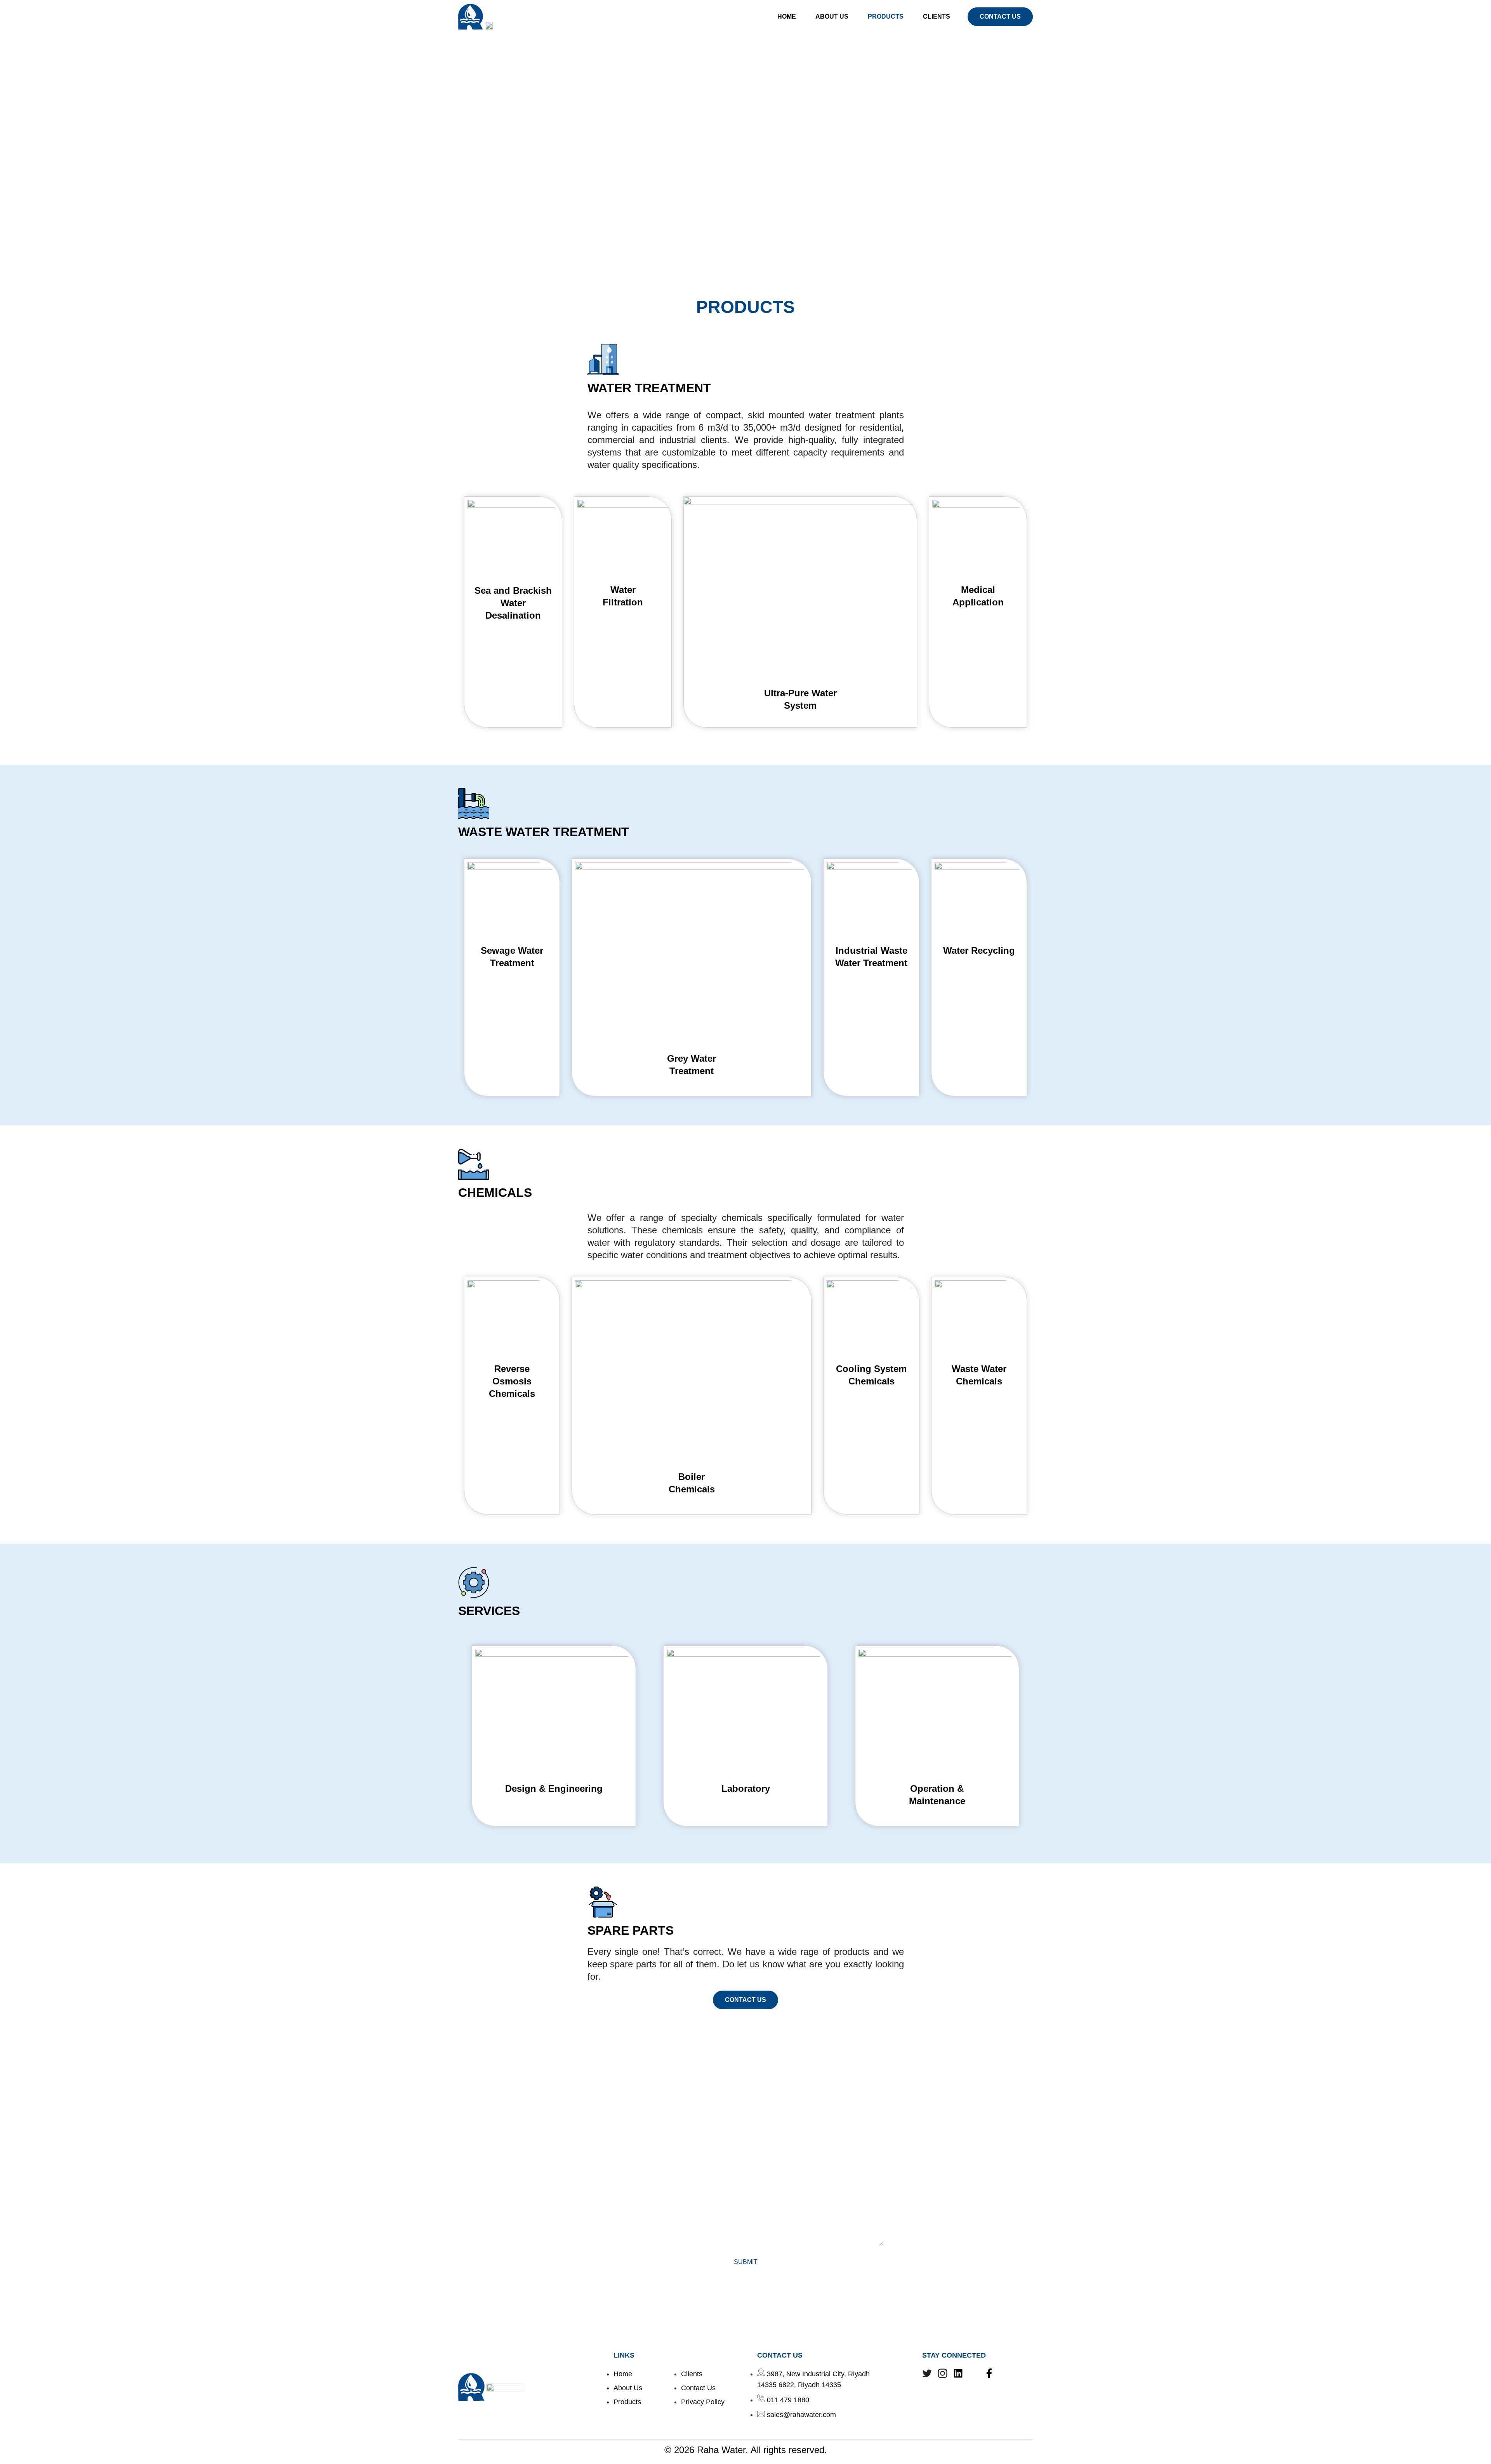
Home (787, 17)
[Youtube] (974, 2373)
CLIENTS (937, 17)
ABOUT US (832, 17)
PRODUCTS (886, 17)
